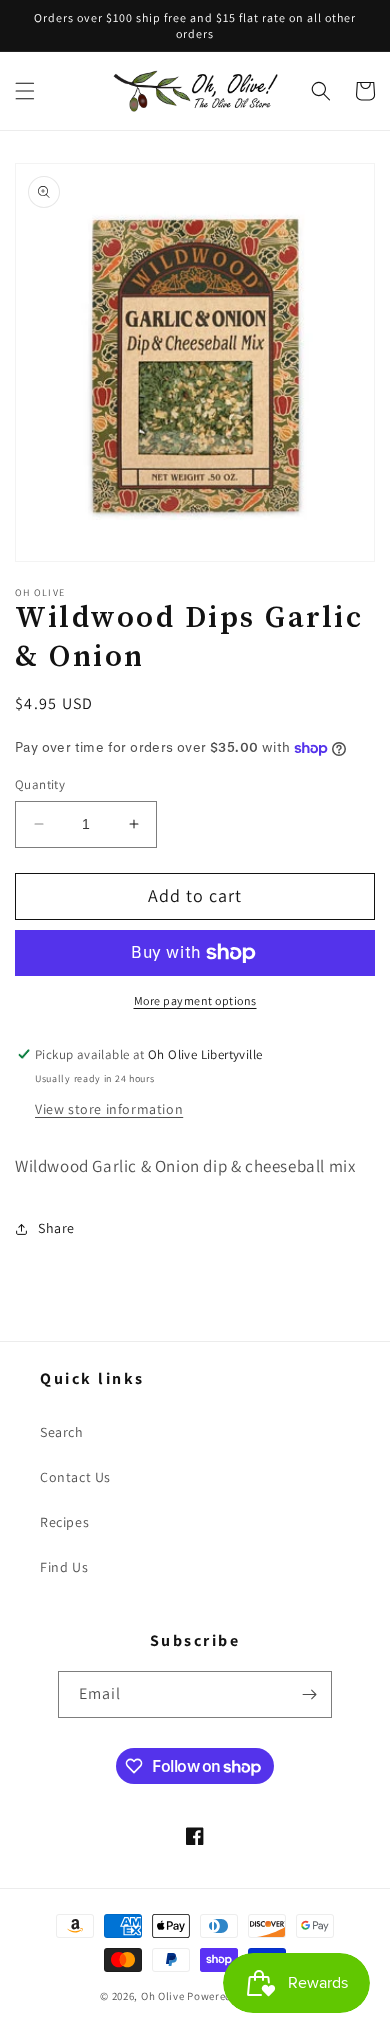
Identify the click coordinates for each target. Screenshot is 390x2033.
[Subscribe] (309, 1694)
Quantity (40, 784)
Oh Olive (163, 1996)
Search (62, 1432)
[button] (25, 91)
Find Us (64, 1567)
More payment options (195, 1000)
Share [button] (56, 1228)
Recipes (64, 1522)
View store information (109, 1109)
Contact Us (75, 1477)
